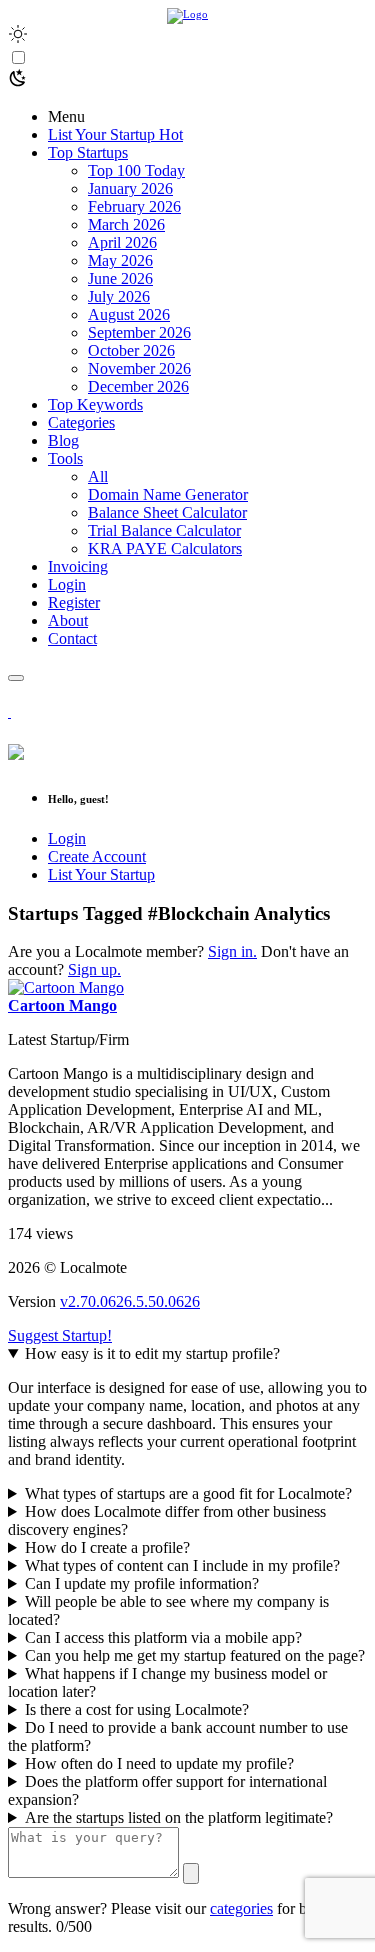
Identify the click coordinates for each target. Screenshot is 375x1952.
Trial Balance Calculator (164, 530)
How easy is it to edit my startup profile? (152, 1353)
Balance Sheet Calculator (167, 512)
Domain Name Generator (168, 494)
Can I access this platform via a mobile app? (163, 1637)
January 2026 (130, 188)
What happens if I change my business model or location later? (167, 1682)
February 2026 (134, 206)
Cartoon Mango (62, 1005)
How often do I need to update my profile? (159, 1763)
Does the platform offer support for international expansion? (167, 1790)
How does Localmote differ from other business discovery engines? (167, 1520)
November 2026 (139, 368)
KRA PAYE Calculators (165, 548)
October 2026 (131, 350)
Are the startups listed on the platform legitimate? (179, 1817)
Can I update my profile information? (142, 1583)
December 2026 (138, 386)
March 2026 (126, 224)
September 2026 (139, 332)
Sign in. (232, 951)
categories (241, 1908)
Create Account (97, 856)
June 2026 (120, 278)
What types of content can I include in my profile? (182, 1565)
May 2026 (120, 260)
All (98, 476)
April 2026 (122, 242)
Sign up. (94, 969)
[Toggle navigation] (16, 678)
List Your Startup (101, 874)
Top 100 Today (136, 170)
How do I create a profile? (107, 1547)
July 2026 (119, 296)
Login (67, 838)
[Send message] (191, 1873)
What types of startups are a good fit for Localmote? (188, 1493)
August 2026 (129, 314)
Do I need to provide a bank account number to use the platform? (178, 1736)
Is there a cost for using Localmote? (137, 1709)
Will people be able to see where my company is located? (168, 1610)
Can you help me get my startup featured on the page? (195, 1655)
